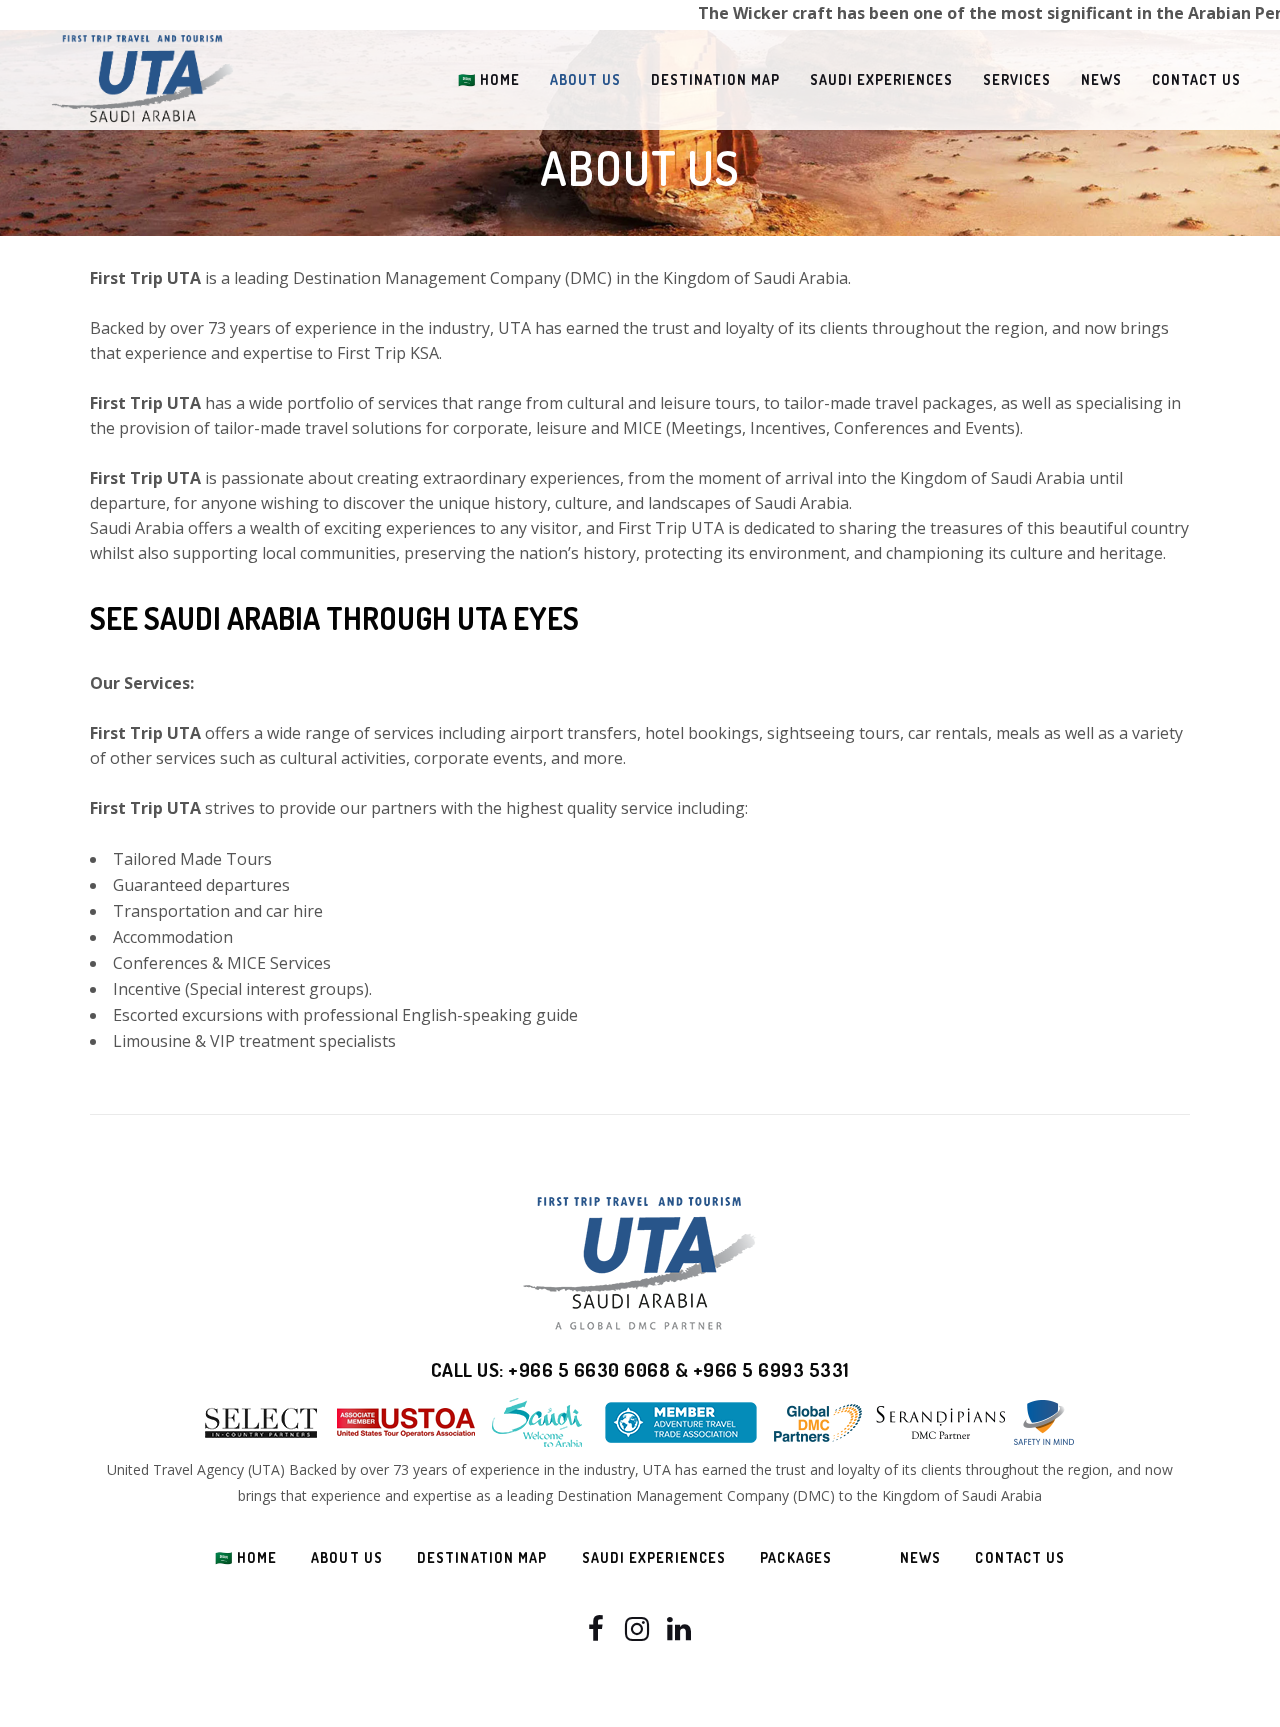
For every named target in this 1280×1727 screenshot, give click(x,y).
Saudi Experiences (654, 1557)
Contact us (1020, 1557)
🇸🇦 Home (246, 1557)
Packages (796, 1557)
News (920, 1557)
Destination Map (482, 1557)
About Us (347, 1557)
